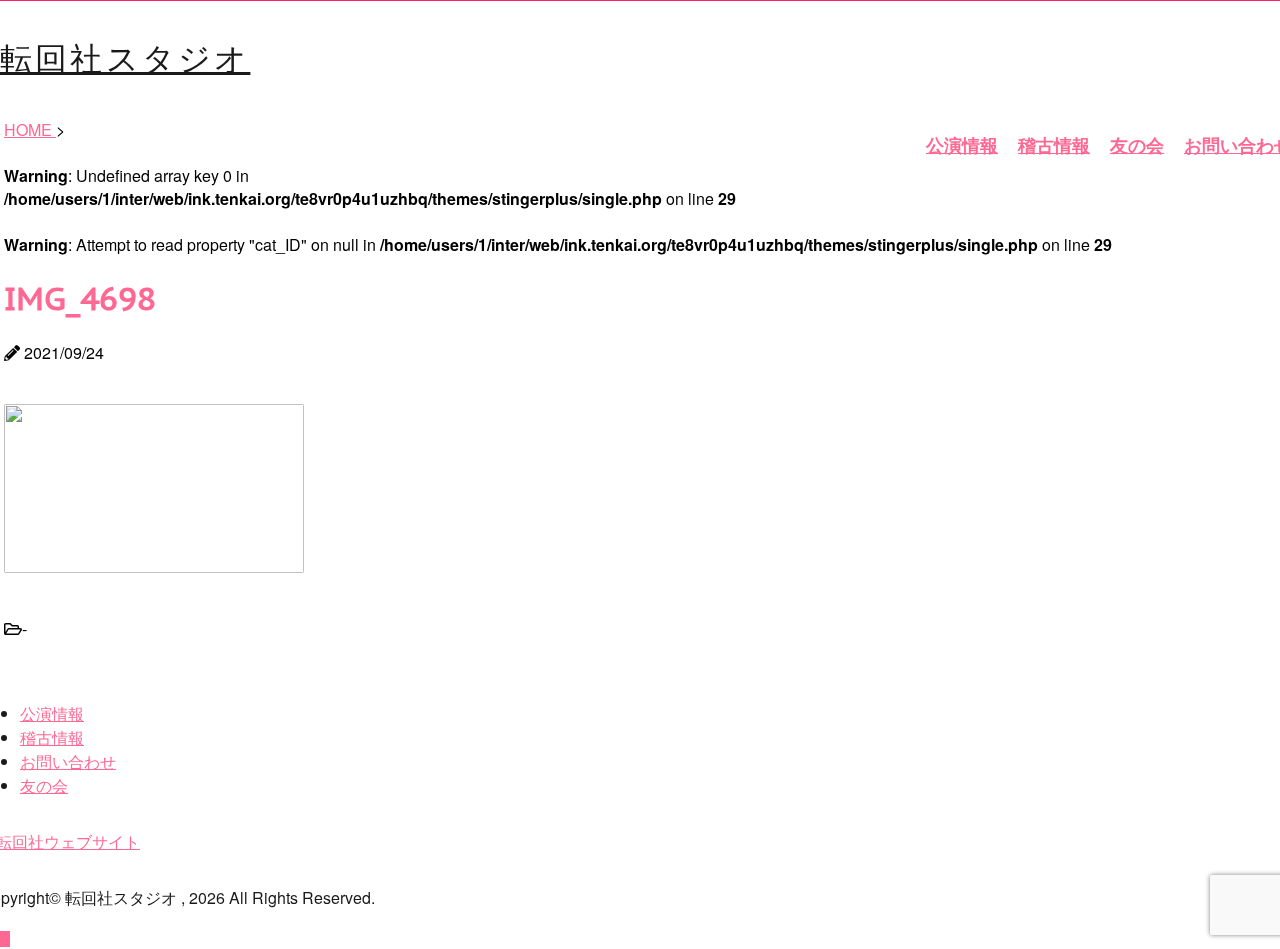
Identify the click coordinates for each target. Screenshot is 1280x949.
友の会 (1137, 145)
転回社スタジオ (125, 56)
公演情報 (962, 145)
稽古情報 (1054, 145)
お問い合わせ (68, 761)
